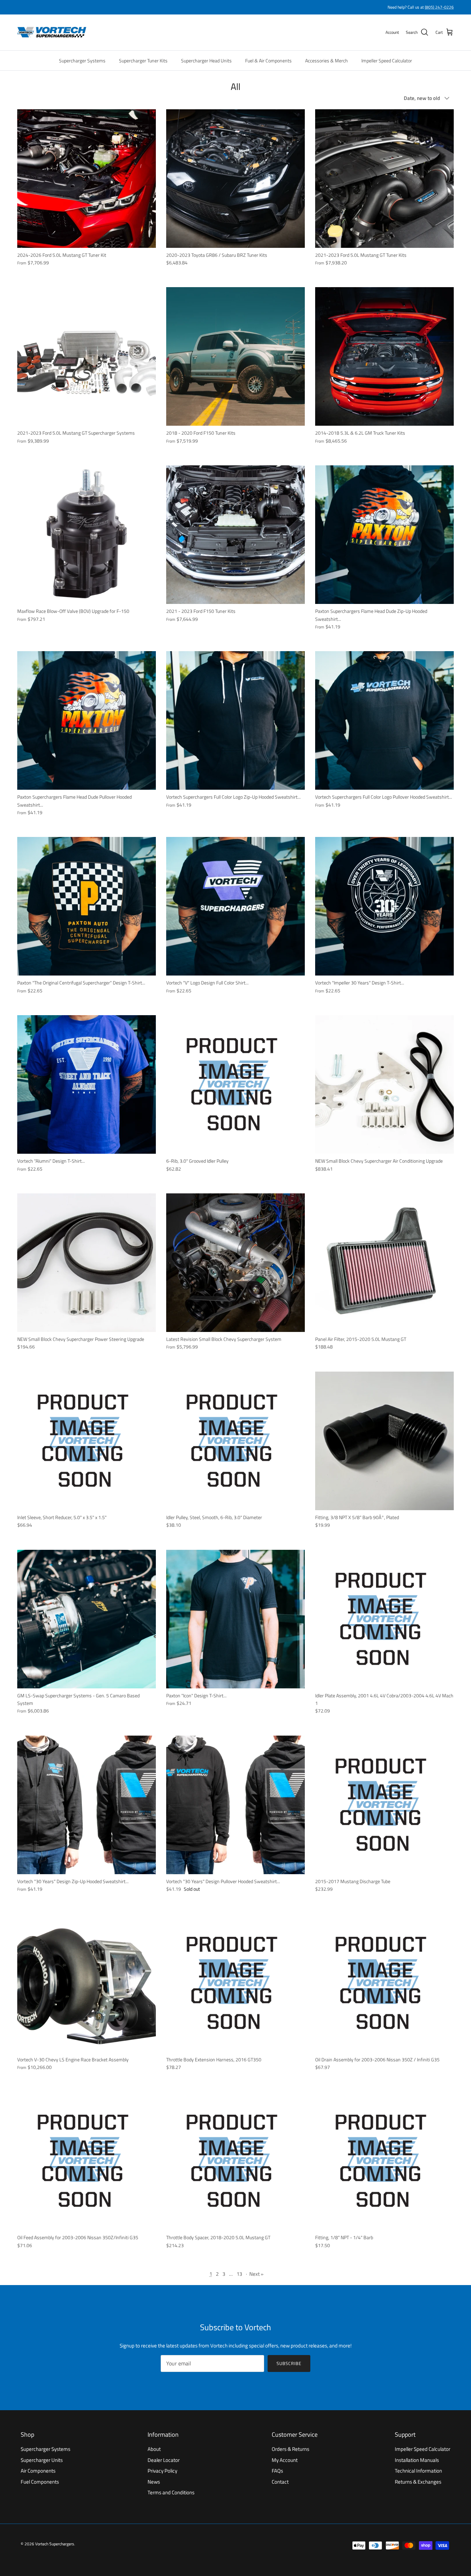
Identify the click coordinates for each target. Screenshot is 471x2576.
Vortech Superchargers (55, 2544)
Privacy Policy (162, 2471)
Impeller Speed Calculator (387, 60)
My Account (285, 2460)
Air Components (38, 2471)
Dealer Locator (164, 2460)
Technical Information (418, 2471)
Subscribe (289, 2363)
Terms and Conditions (171, 2492)
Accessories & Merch (327, 60)
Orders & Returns (290, 2449)
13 (239, 2274)
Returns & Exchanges (418, 2482)
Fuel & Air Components (268, 60)
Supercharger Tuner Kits (143, 60)
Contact (280, 2482)
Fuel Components (40, 2482)
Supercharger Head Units (206, 60)
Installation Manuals (417, 2460)
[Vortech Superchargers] (52, 32)
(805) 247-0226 (439, 7)
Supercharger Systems (82, 60)
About (154, 2449)
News (154, 2482)
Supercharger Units (42, 2460)
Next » (256, 2274)
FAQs (277, 2471)
